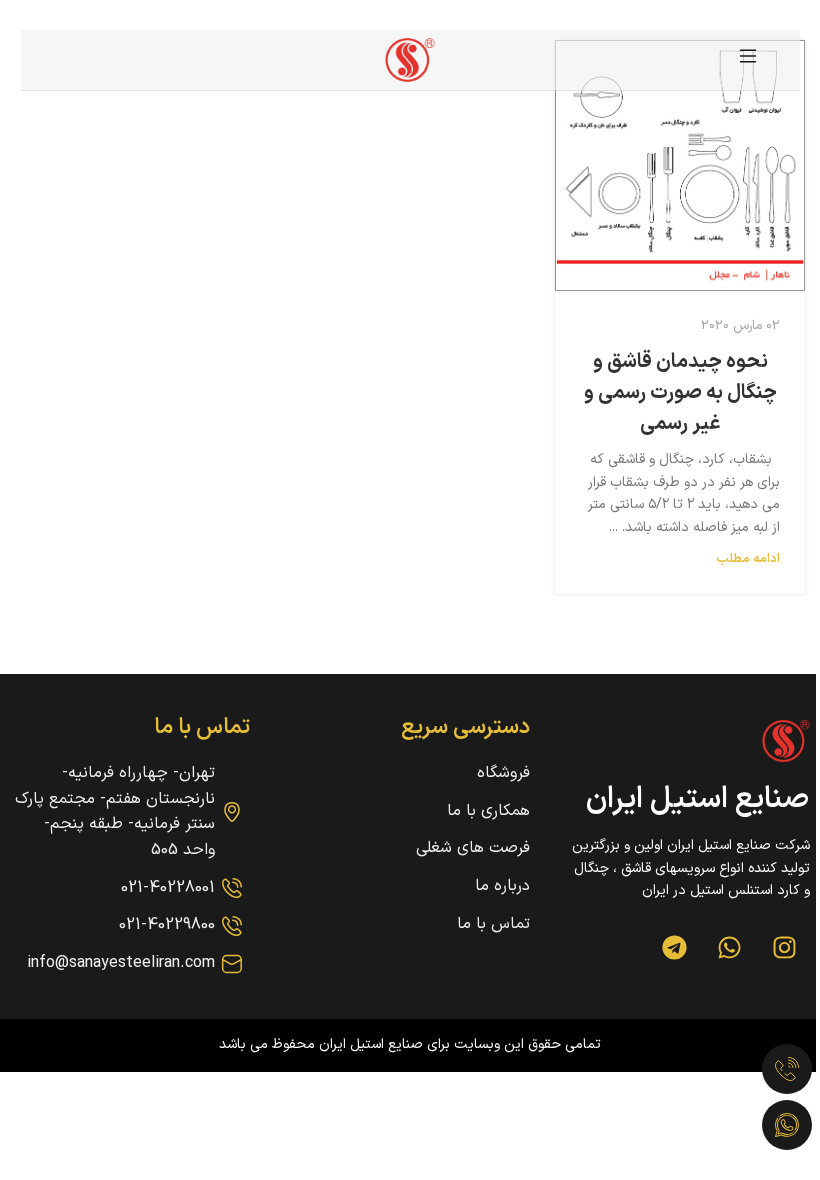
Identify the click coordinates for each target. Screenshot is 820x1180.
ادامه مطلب (748, 558)
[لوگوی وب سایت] (410, 59)
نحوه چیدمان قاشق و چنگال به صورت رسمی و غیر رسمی (680, 393)
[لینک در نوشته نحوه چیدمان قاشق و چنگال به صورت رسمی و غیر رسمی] (680, 165)
